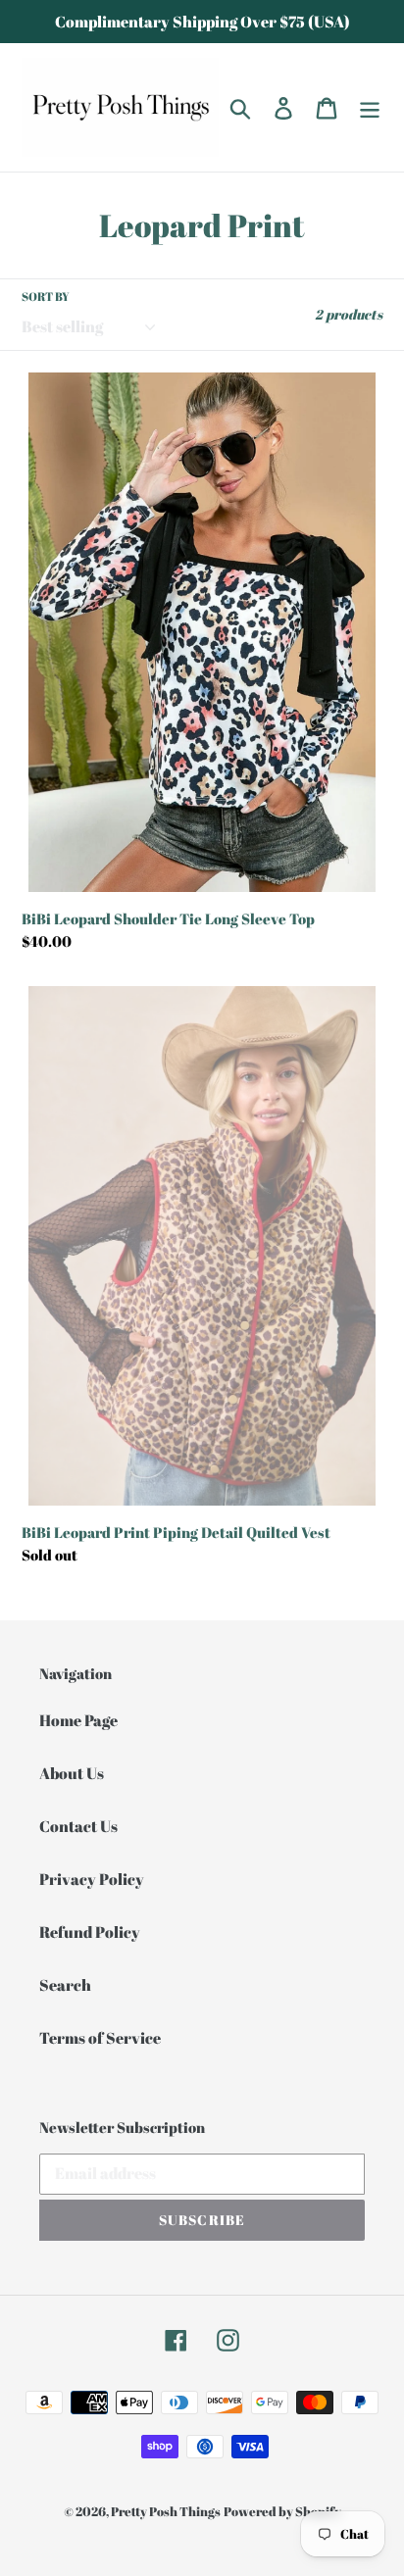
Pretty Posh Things (166, 2511)
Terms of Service (100, 2038)
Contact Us (78, 1826)
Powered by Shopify (282, 2511)
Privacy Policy (92, 1879)
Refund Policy (90, 1932)
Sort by (46, 296)
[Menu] (370, 107)
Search (65, 1985)
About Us (72, 1773)
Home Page (78, 1720)
